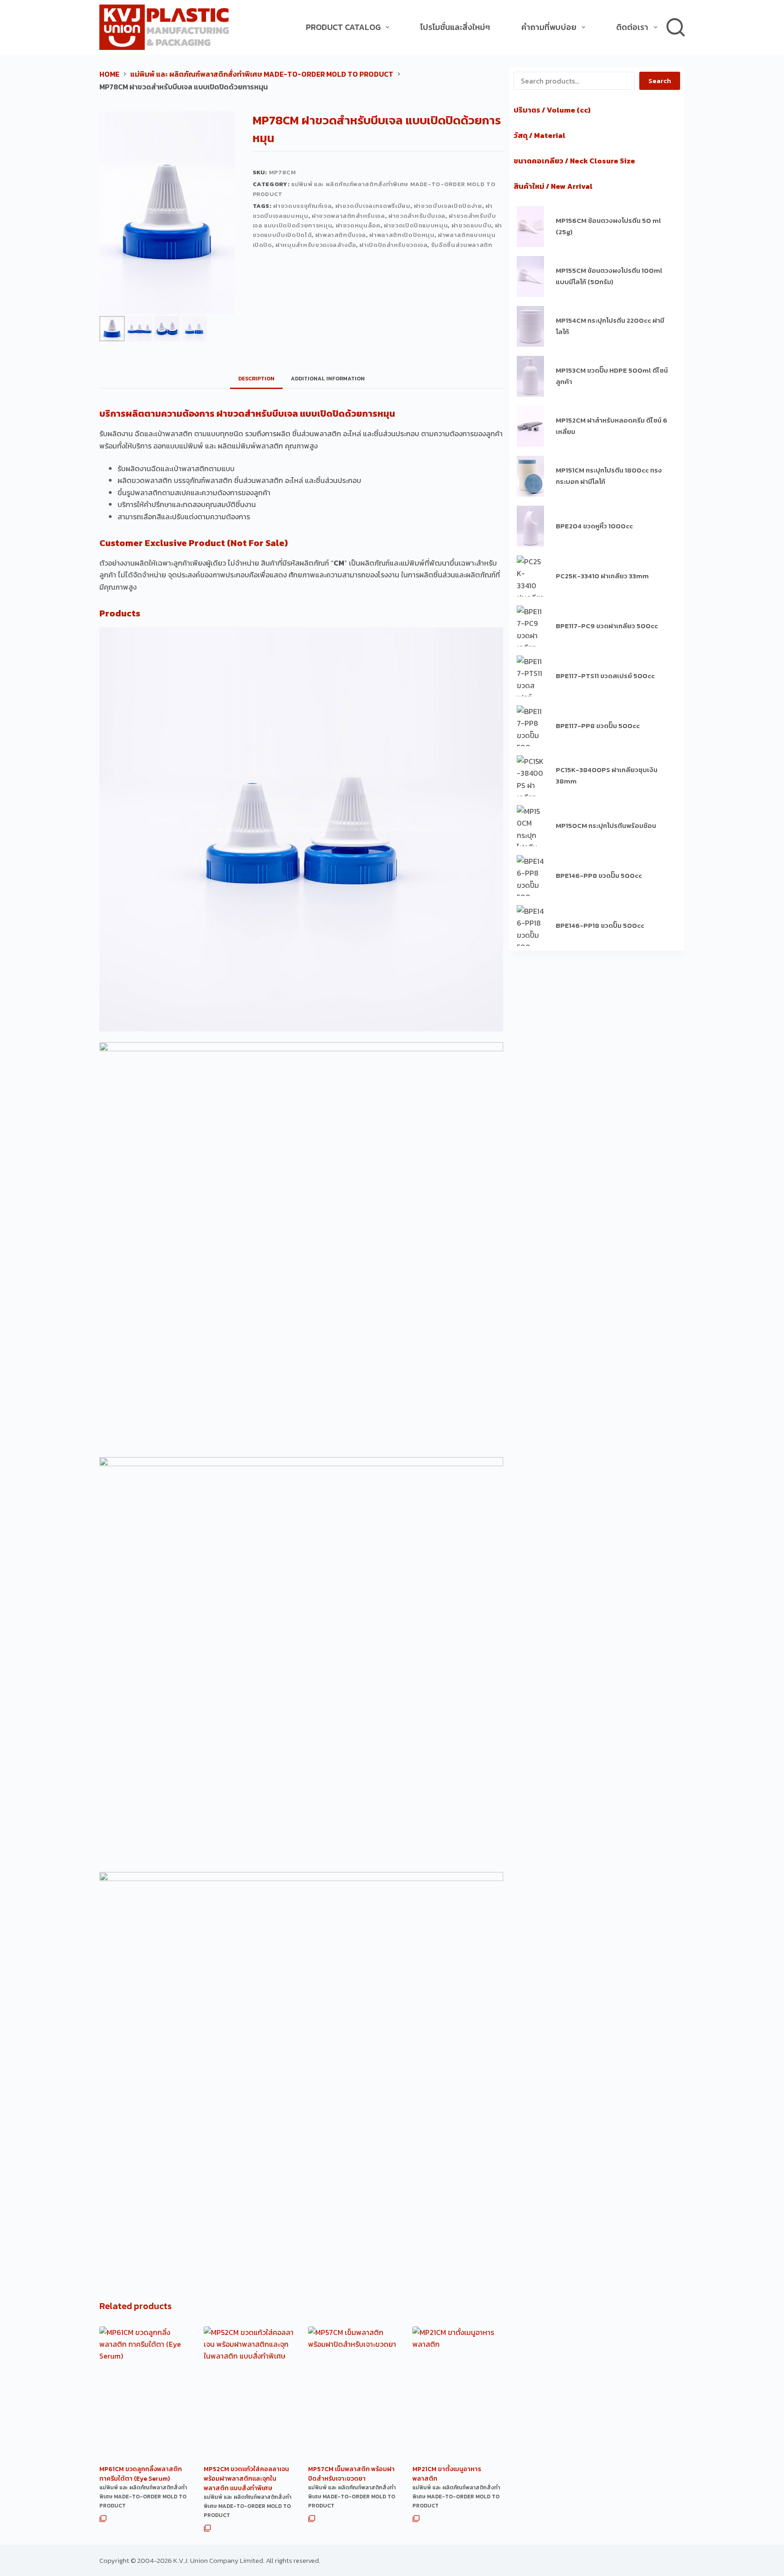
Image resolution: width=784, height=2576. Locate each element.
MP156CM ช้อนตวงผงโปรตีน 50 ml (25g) (608, 226)
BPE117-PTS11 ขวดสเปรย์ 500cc (605, 676)
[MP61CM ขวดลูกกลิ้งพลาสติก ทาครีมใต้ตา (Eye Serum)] (145, 2394)
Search (660, 81)
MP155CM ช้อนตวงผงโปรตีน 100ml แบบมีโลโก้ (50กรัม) (609, 276)
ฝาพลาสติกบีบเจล (341, 235)
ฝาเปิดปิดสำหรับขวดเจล (393, 245)
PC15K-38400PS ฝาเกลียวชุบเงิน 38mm (607, 775)
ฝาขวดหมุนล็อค (358, 225)
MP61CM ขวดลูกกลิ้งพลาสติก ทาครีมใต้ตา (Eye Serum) (141, 2474)
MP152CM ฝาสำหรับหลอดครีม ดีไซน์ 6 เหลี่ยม (612, 426)
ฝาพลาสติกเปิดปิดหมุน (402, 235)
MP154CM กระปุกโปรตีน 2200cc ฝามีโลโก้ (610, 326)
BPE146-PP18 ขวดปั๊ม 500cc (600, 925)
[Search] (676, 27)
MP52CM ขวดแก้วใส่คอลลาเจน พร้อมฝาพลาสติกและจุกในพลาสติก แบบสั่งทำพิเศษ (246, 2479)
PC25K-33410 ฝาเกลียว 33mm (602, 576)
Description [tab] (256, 379)
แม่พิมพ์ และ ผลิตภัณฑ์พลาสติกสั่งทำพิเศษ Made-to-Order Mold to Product (143, 2497)
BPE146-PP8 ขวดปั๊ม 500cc (599, 875)
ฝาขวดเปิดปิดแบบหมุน (416, 225)
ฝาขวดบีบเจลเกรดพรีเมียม (373, 206)
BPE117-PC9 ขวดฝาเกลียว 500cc (607, 626)
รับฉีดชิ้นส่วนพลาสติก (462, 245)
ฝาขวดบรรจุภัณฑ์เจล (302, 206)
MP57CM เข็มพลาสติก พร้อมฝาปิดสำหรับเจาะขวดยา (351, 2474)
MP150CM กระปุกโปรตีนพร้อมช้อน (606, 825)
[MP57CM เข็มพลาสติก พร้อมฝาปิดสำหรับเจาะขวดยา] (353, 2394)
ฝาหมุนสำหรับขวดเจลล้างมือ (316, 245)
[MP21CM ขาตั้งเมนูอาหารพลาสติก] (458, 2394)
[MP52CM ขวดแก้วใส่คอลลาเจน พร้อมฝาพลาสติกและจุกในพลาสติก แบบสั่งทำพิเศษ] (249, 2394)
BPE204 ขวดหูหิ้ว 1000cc (594, 526)
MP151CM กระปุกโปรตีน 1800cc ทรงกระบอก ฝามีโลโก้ (609, 476)
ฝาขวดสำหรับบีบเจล (417, 216)
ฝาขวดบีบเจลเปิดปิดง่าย (448, 206)
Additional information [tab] (328, 379)
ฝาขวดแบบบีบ (472, 225)
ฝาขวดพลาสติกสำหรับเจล (348, 216)
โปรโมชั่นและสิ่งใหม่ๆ (455, 27)
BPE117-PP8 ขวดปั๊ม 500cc (598, 726)
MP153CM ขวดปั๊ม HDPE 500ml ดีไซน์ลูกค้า (612, 376)
